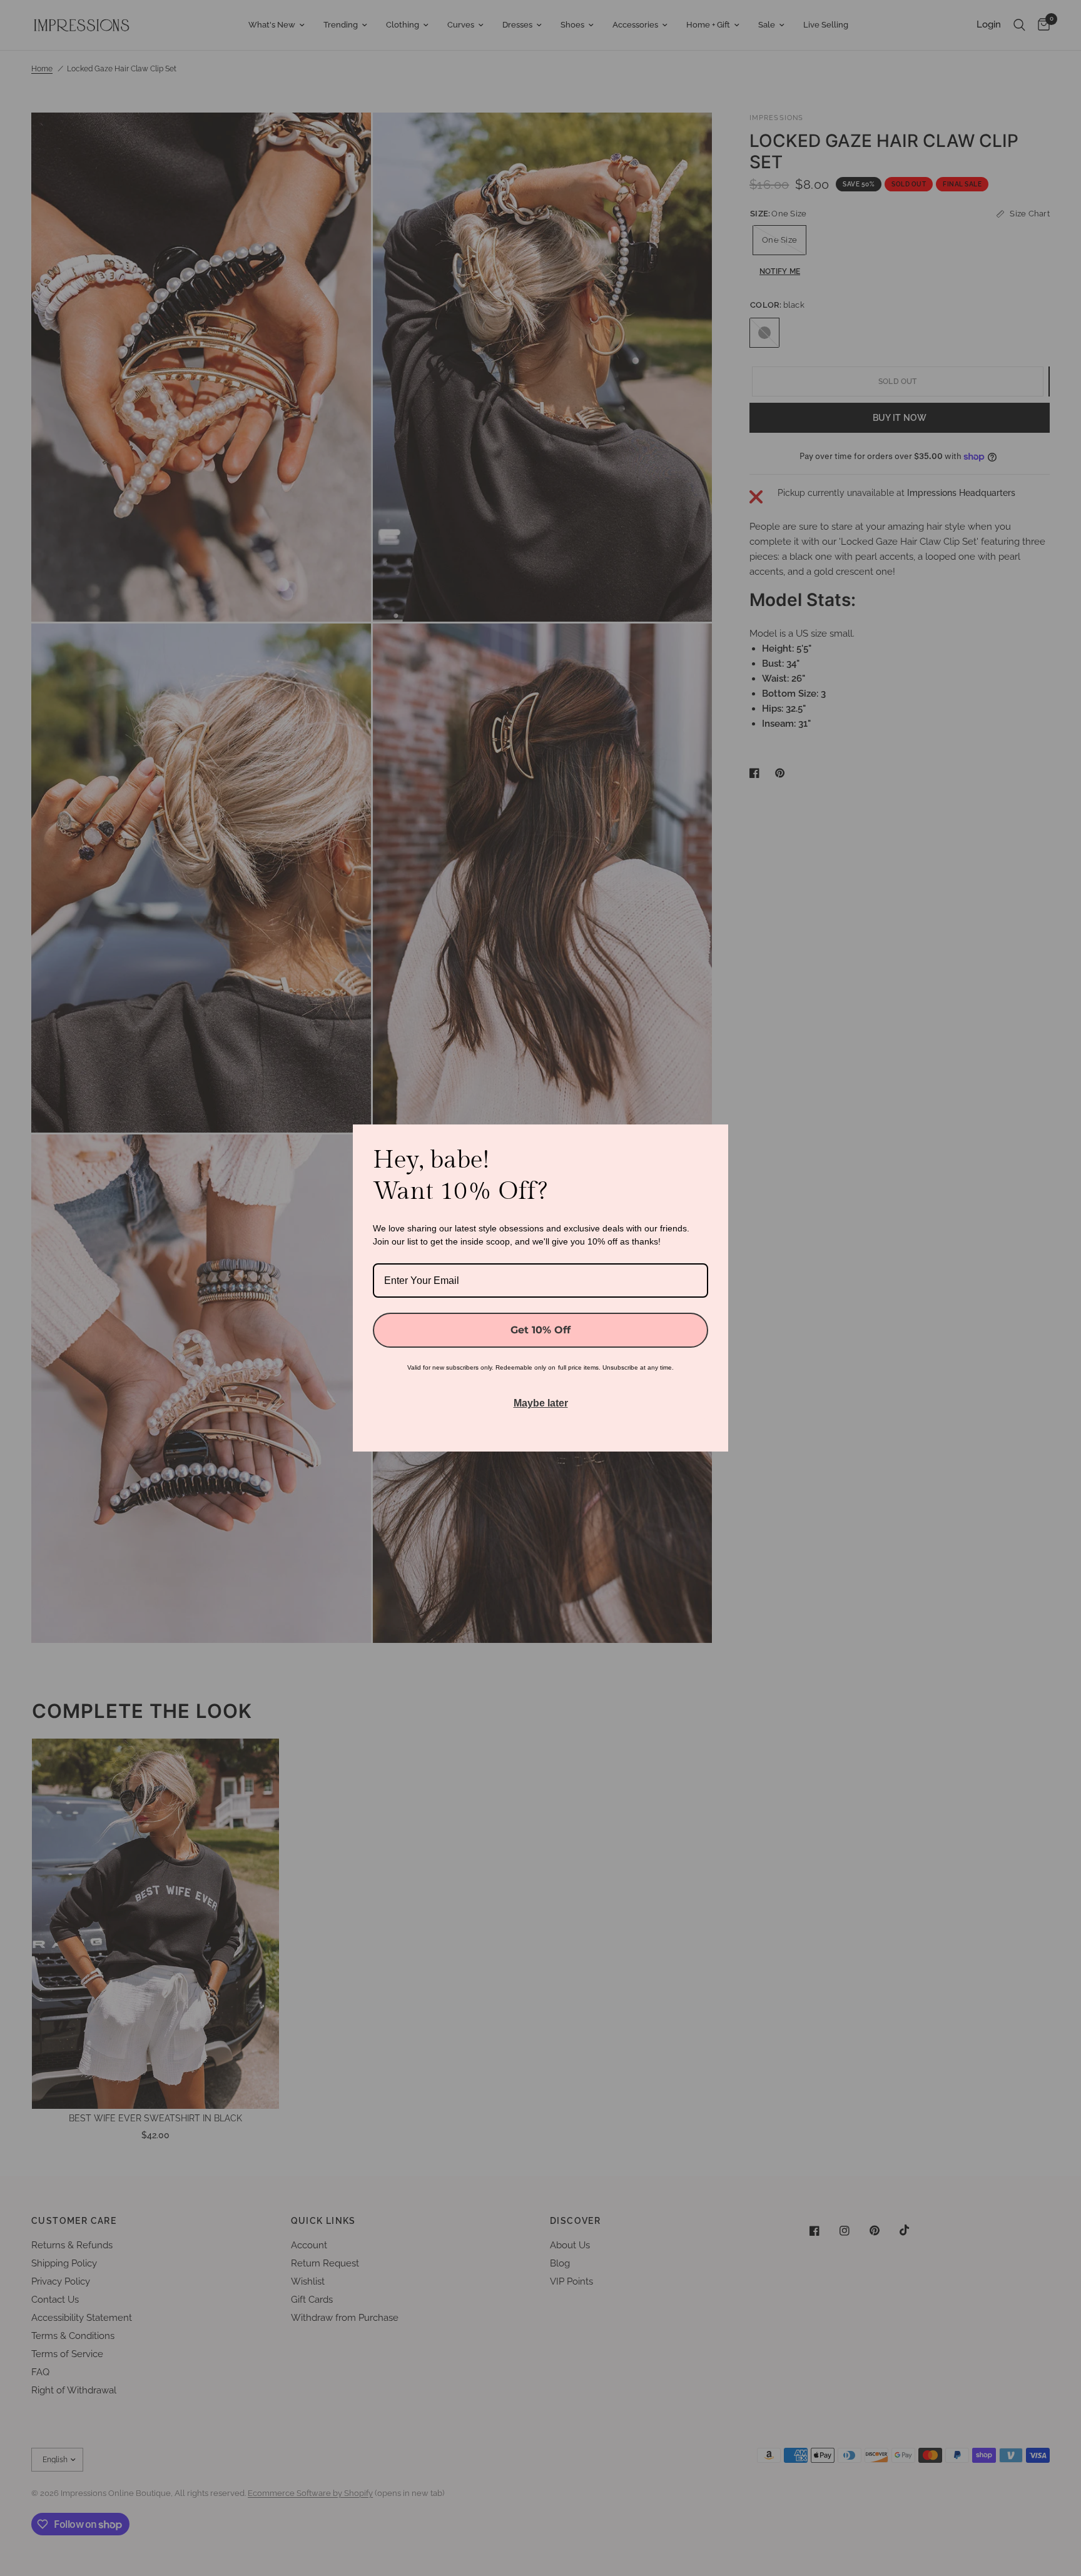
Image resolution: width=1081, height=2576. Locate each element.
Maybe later (541, 1403)
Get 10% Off (540, 1330)
